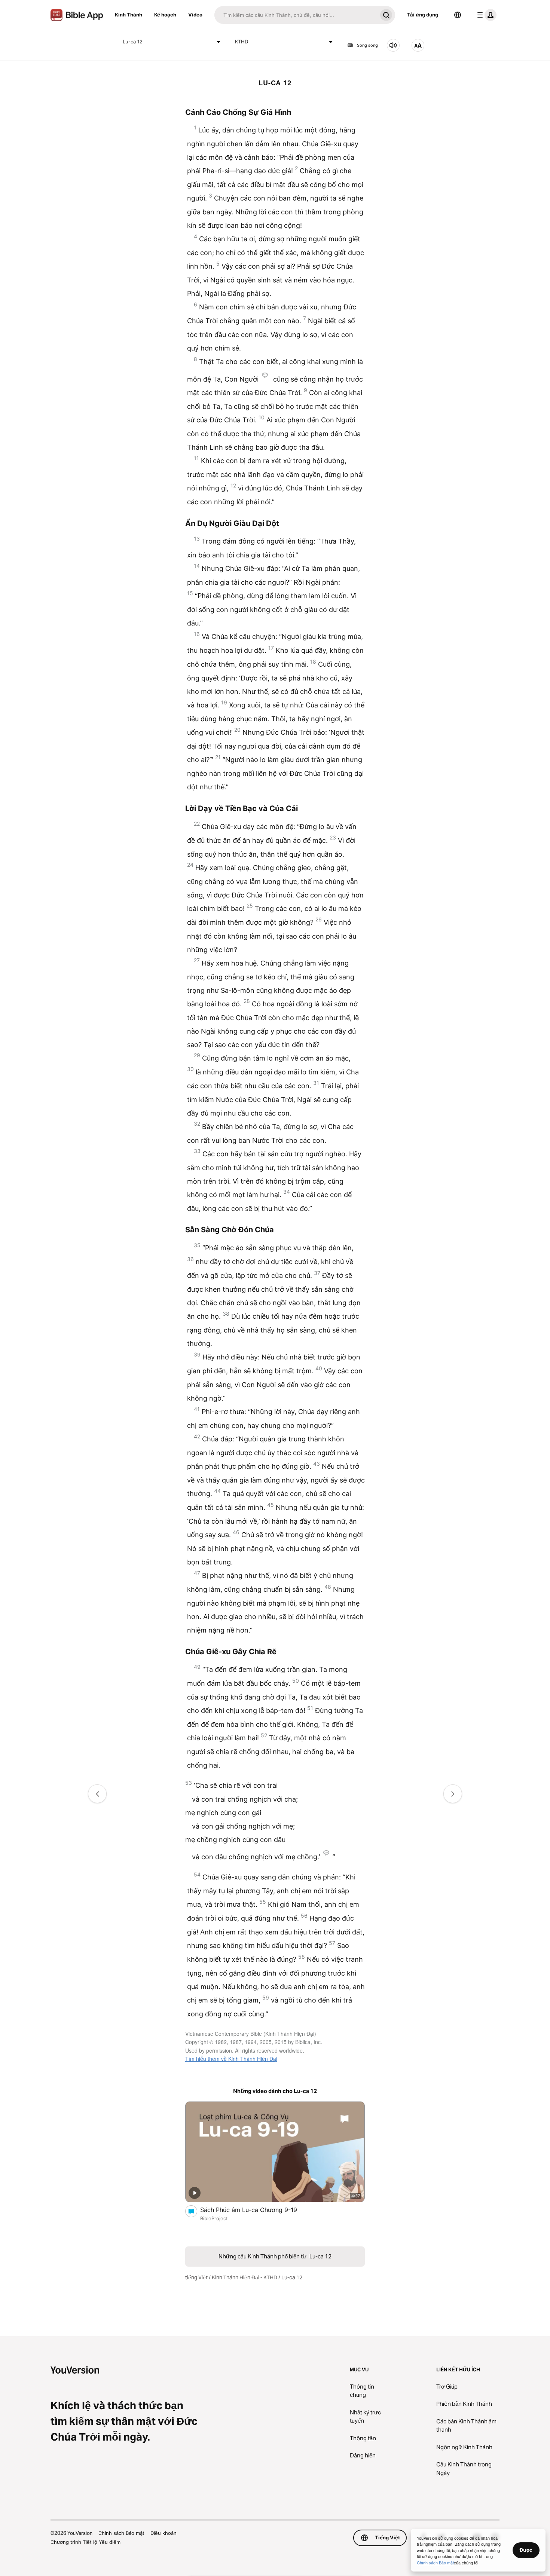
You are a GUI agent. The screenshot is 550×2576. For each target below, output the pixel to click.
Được (526, 2550)
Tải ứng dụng (423, 15)
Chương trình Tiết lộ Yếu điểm (85, 2542)
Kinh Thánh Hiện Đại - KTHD (245, 2277)
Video (195, 15)
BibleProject (214, 2218)
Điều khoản (164, 2533)
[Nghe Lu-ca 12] (393, 45)
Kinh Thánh (129, 15)
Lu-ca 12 (133, 42)
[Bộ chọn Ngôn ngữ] (458, 15)
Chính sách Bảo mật (121, 2533)
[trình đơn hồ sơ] (485, 15)
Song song (367, 45)
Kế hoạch (165, 15)
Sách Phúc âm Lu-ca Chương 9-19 (256, 2210)
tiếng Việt (196, 2277)
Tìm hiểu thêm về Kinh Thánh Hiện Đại (231, 2059)
